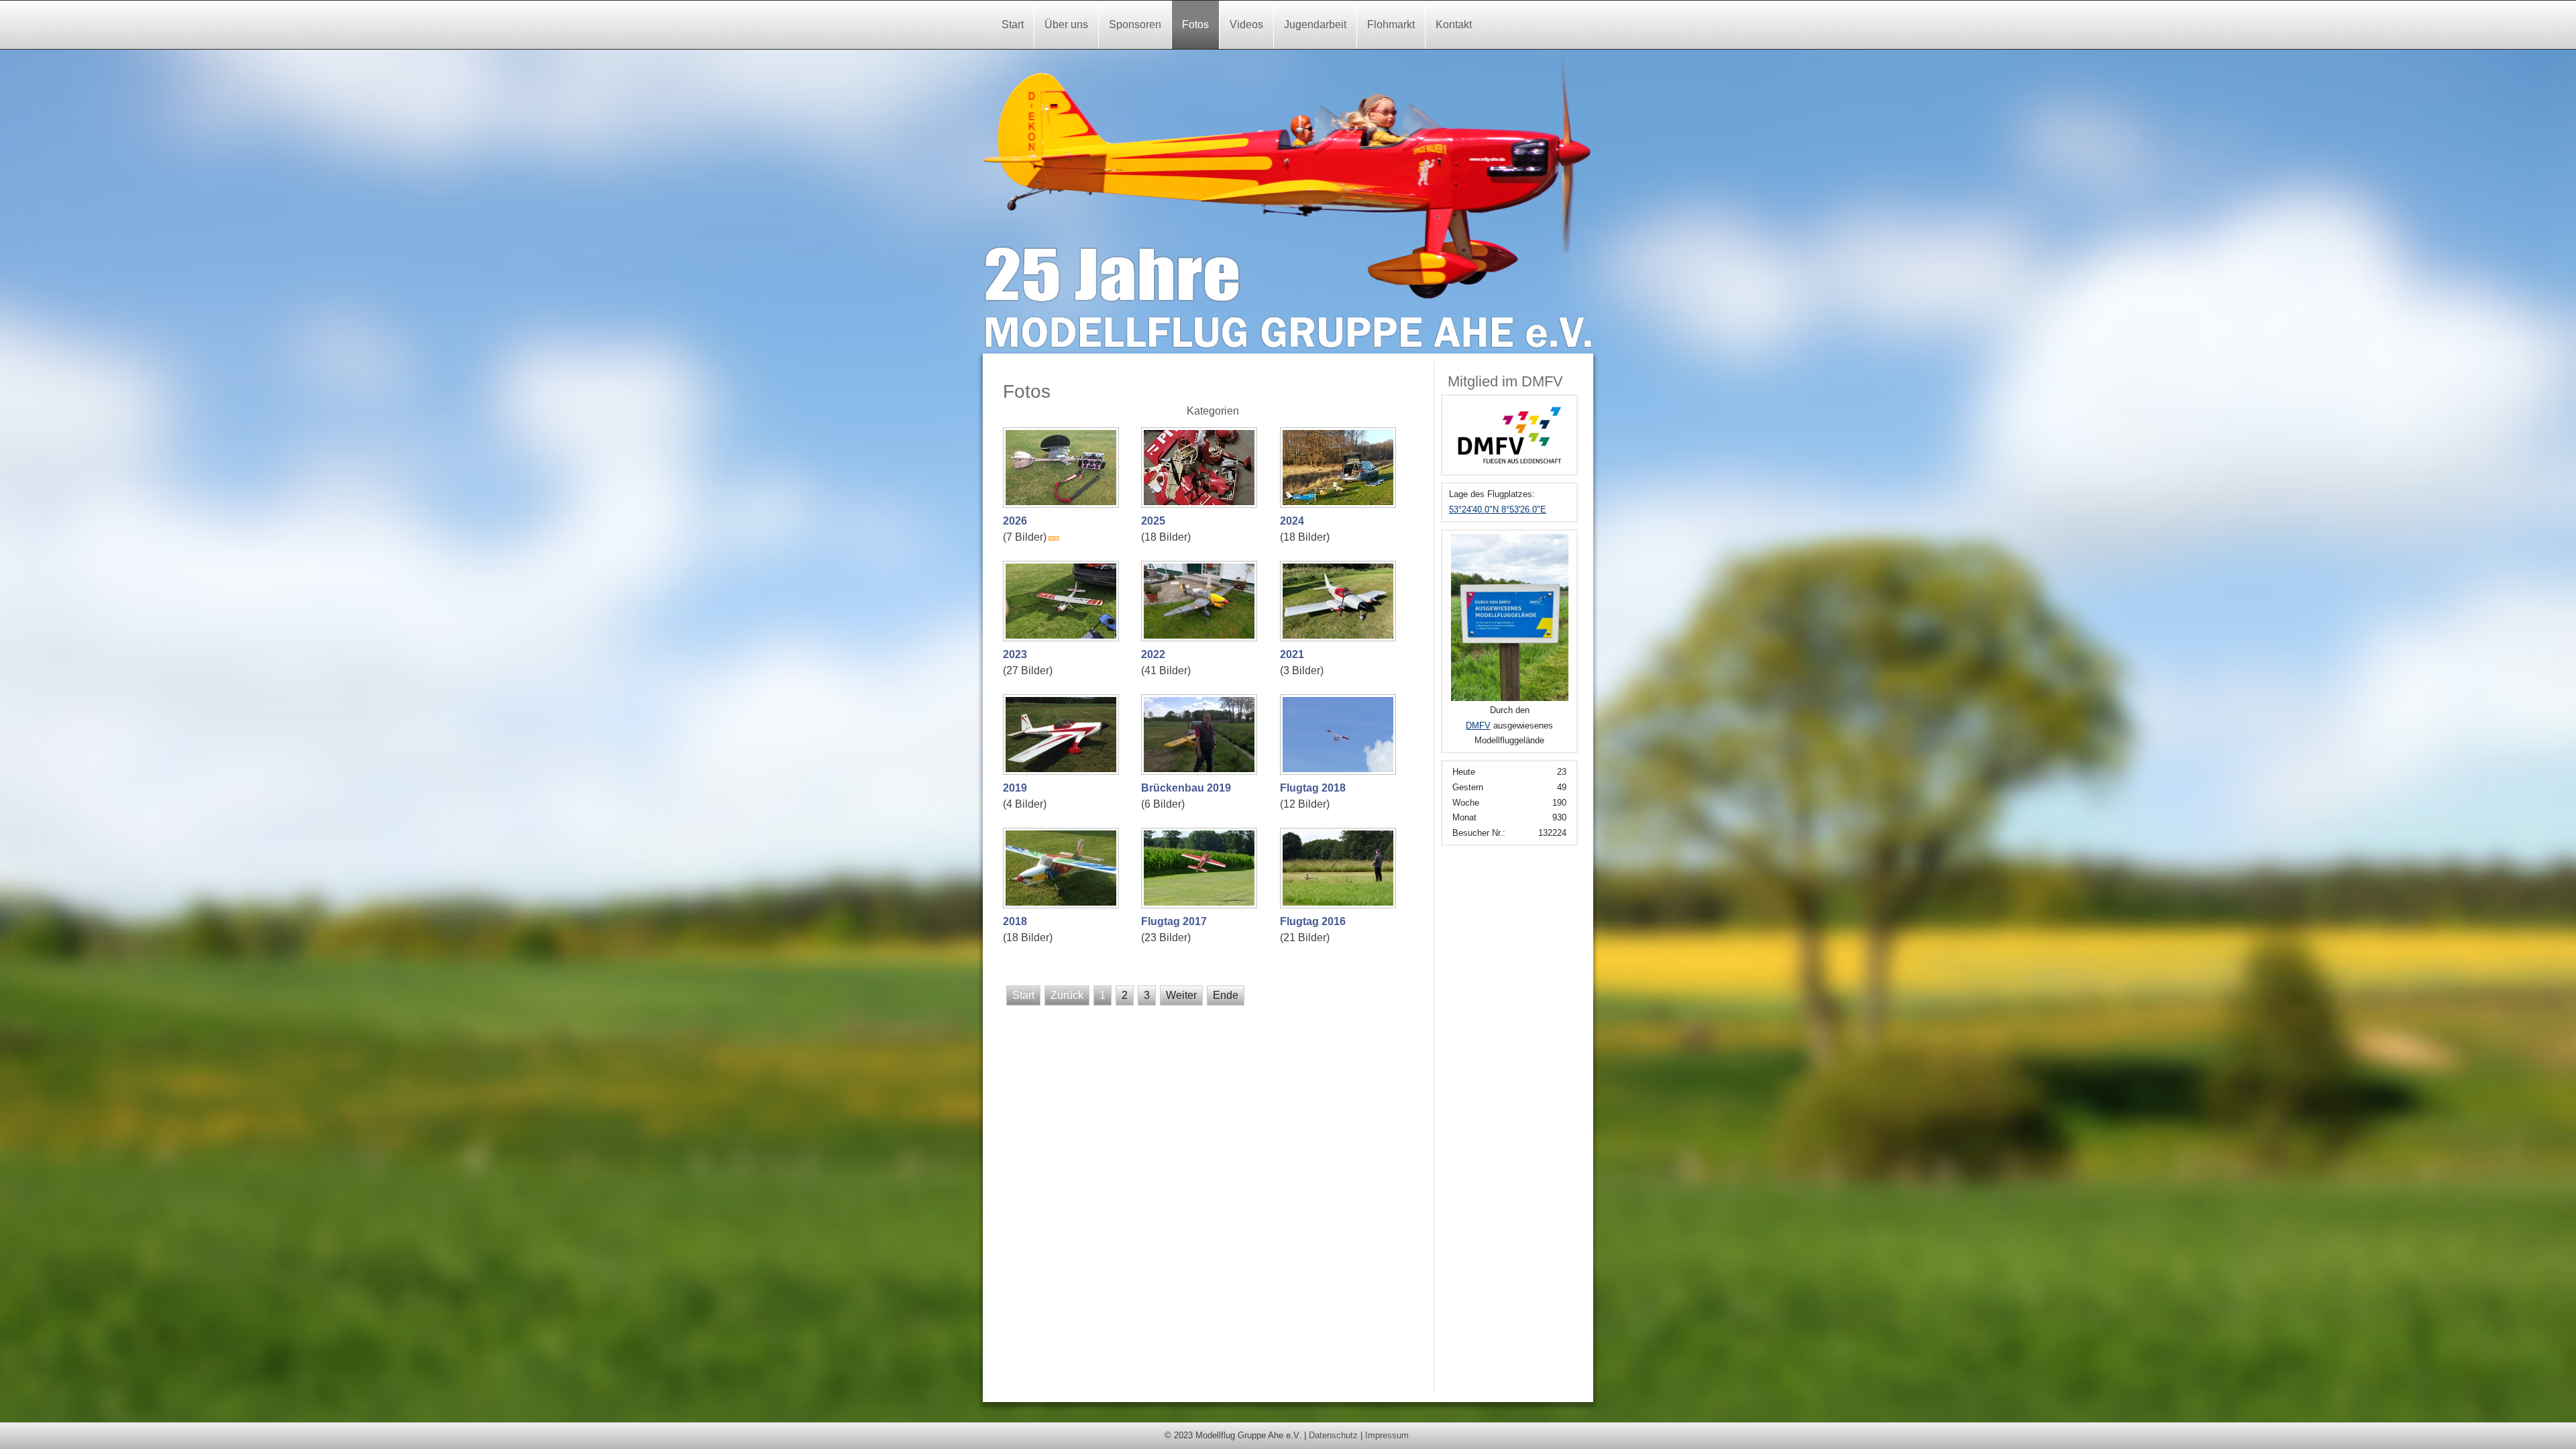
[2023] (1063, 636)
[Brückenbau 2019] (1201, 770)
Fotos (1195, 24)
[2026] (1063, 503)
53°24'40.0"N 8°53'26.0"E (1498, 509)
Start (1013, 24)
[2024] (1340, 503)
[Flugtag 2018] (1340, 770)
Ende (1226, 995)
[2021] (1340, 636)
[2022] (1201, 636)
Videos (1246, 24)
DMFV (1478, 726)
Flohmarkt (1391, 24)
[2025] (1201, 503)
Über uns (1066, 24)
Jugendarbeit (1315, 24)
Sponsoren (1135, 24)
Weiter (1181, 995)
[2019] (1063, 770)
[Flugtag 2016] (1340, 903)
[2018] (1063, 903)
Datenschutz (1333, 1435)
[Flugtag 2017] (1201, 903)
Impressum (1387, 1435)
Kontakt (1454, 24)
